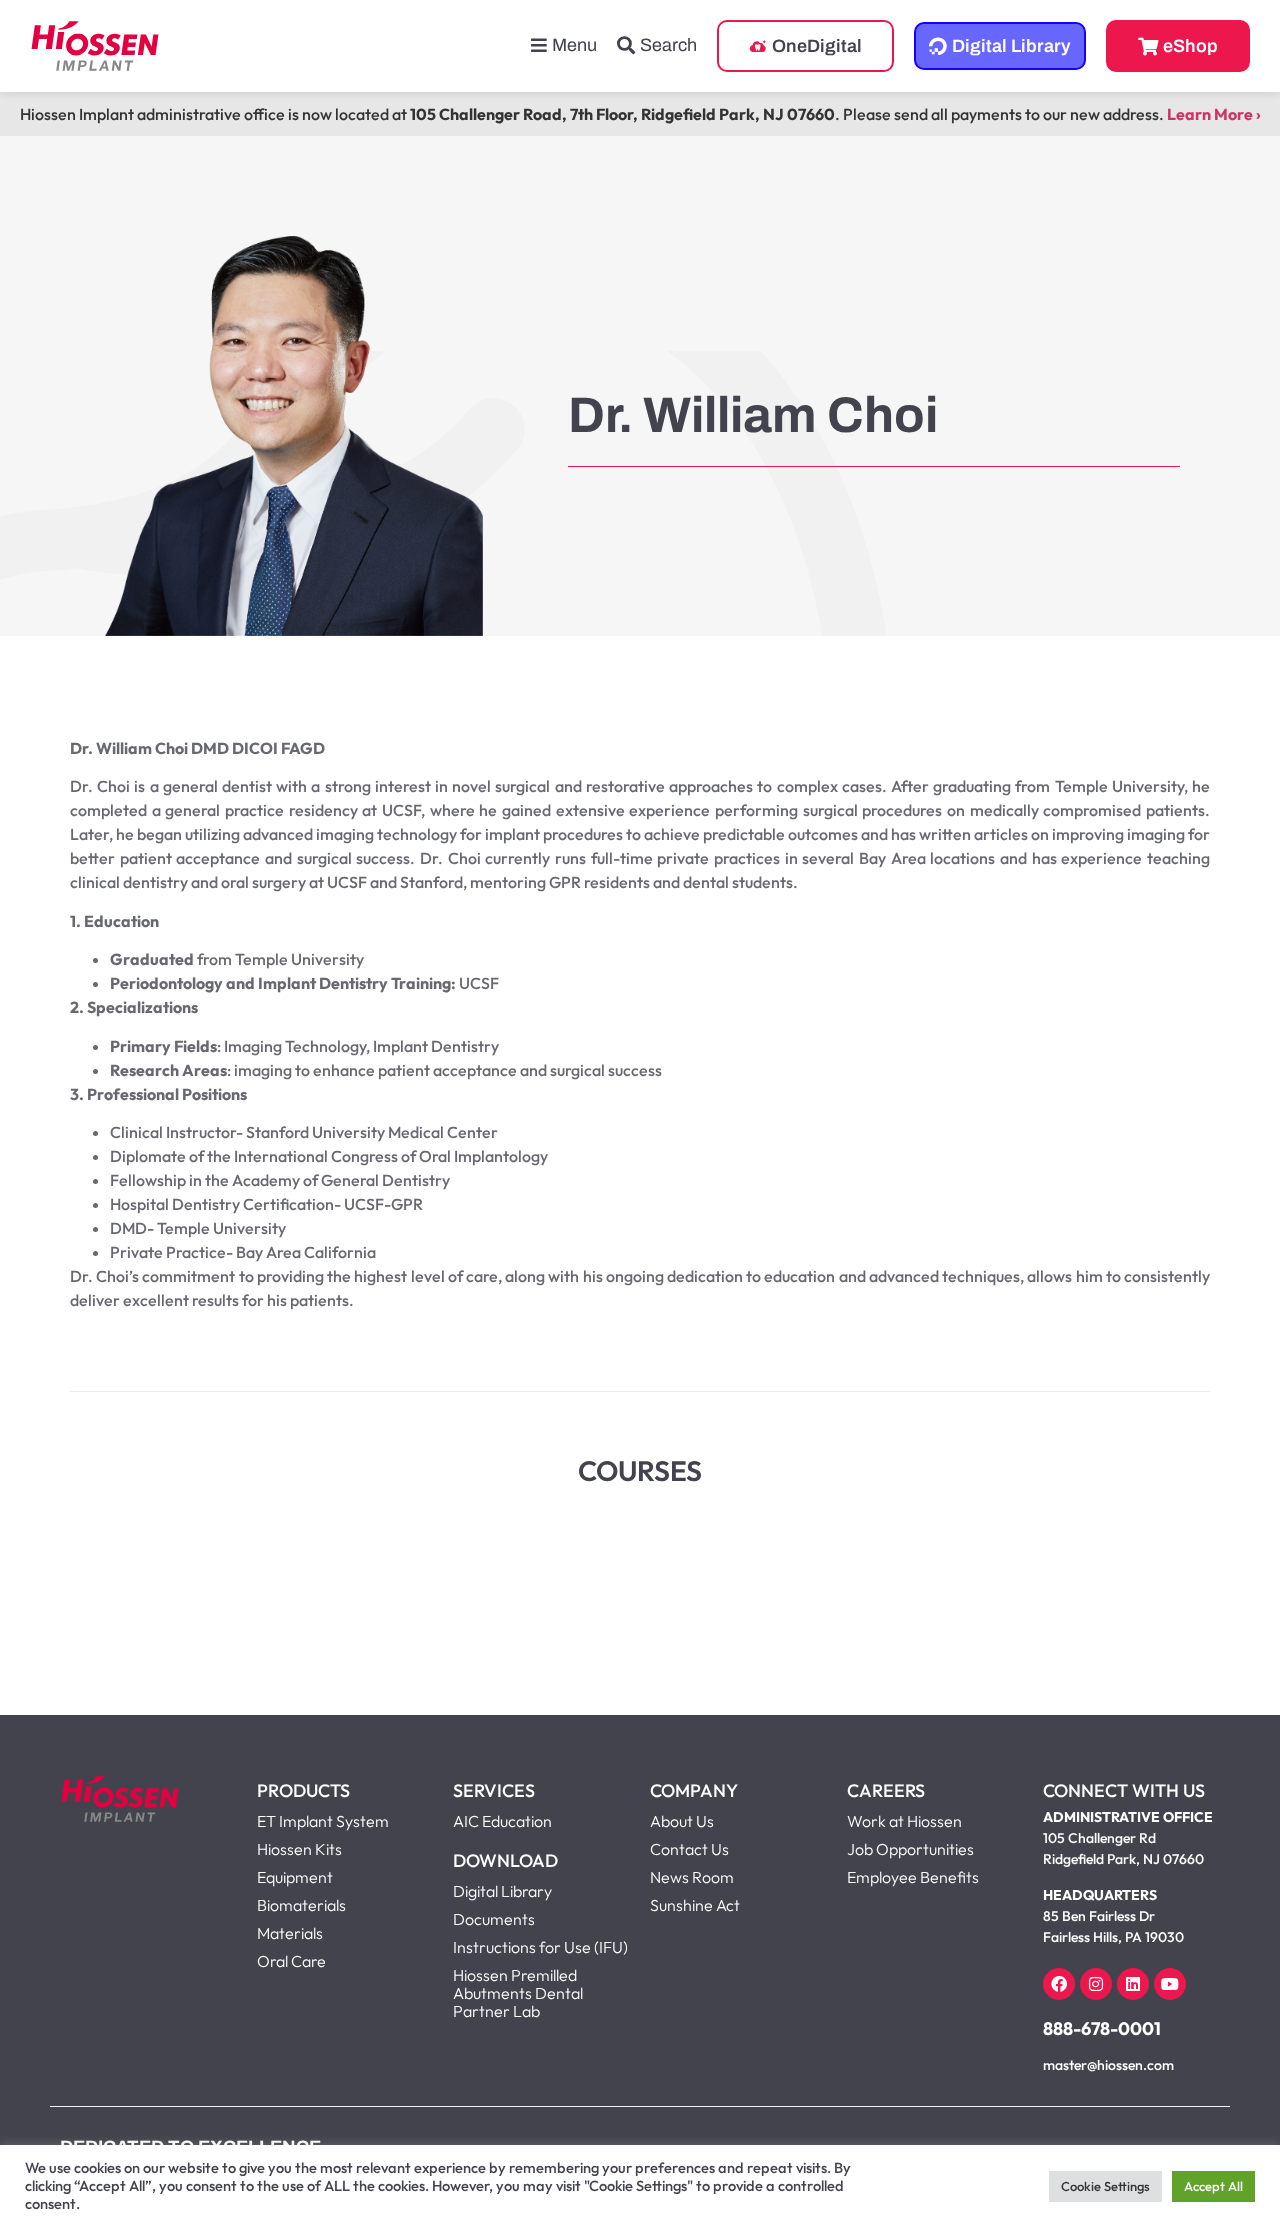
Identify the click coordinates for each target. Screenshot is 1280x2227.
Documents (494, 1919)
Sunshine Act (695, 1905)
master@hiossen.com (1108, 2065)
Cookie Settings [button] (1105, 2186)
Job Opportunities (910, 1849)
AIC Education (502, 1821)
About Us (682, 1821)
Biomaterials (301, 1905)
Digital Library (502, 1891)
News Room (692, 1877)
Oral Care (291, 1961)
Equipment (295, 1877)
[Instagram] (1096, 1984)
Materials (290, 1933)
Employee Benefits (913, 1877)
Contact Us (689, 1849)
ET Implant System (323, 1821)
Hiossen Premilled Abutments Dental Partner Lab (518, 1993)
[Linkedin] (1133, 1984)
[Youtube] (1170, 1984)
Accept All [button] (1213, 2186)
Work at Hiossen (904, 1821)
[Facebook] (1059, 1984)
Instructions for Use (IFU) (540, 1947)
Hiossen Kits (299, 1849)
